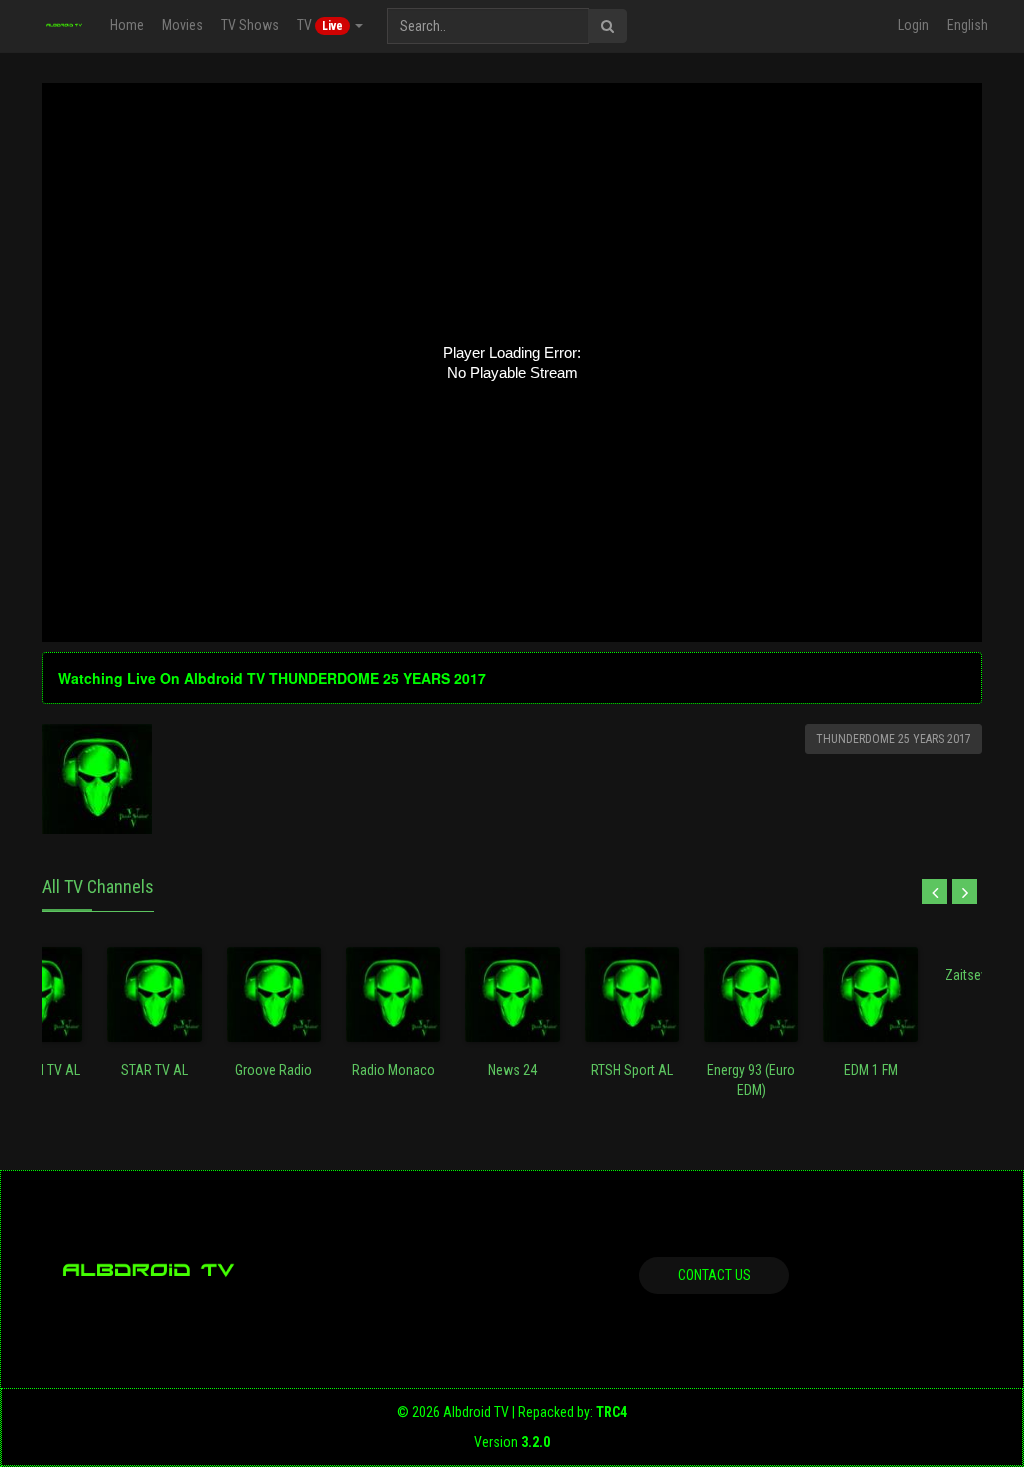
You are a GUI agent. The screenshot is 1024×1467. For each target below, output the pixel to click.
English (967, 25)
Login (913, 25)
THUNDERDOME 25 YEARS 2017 (893, 739)
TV (320, 25)
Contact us (714, 1275)
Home (127, 25)
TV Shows (250, 25)
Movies (182, 25)
